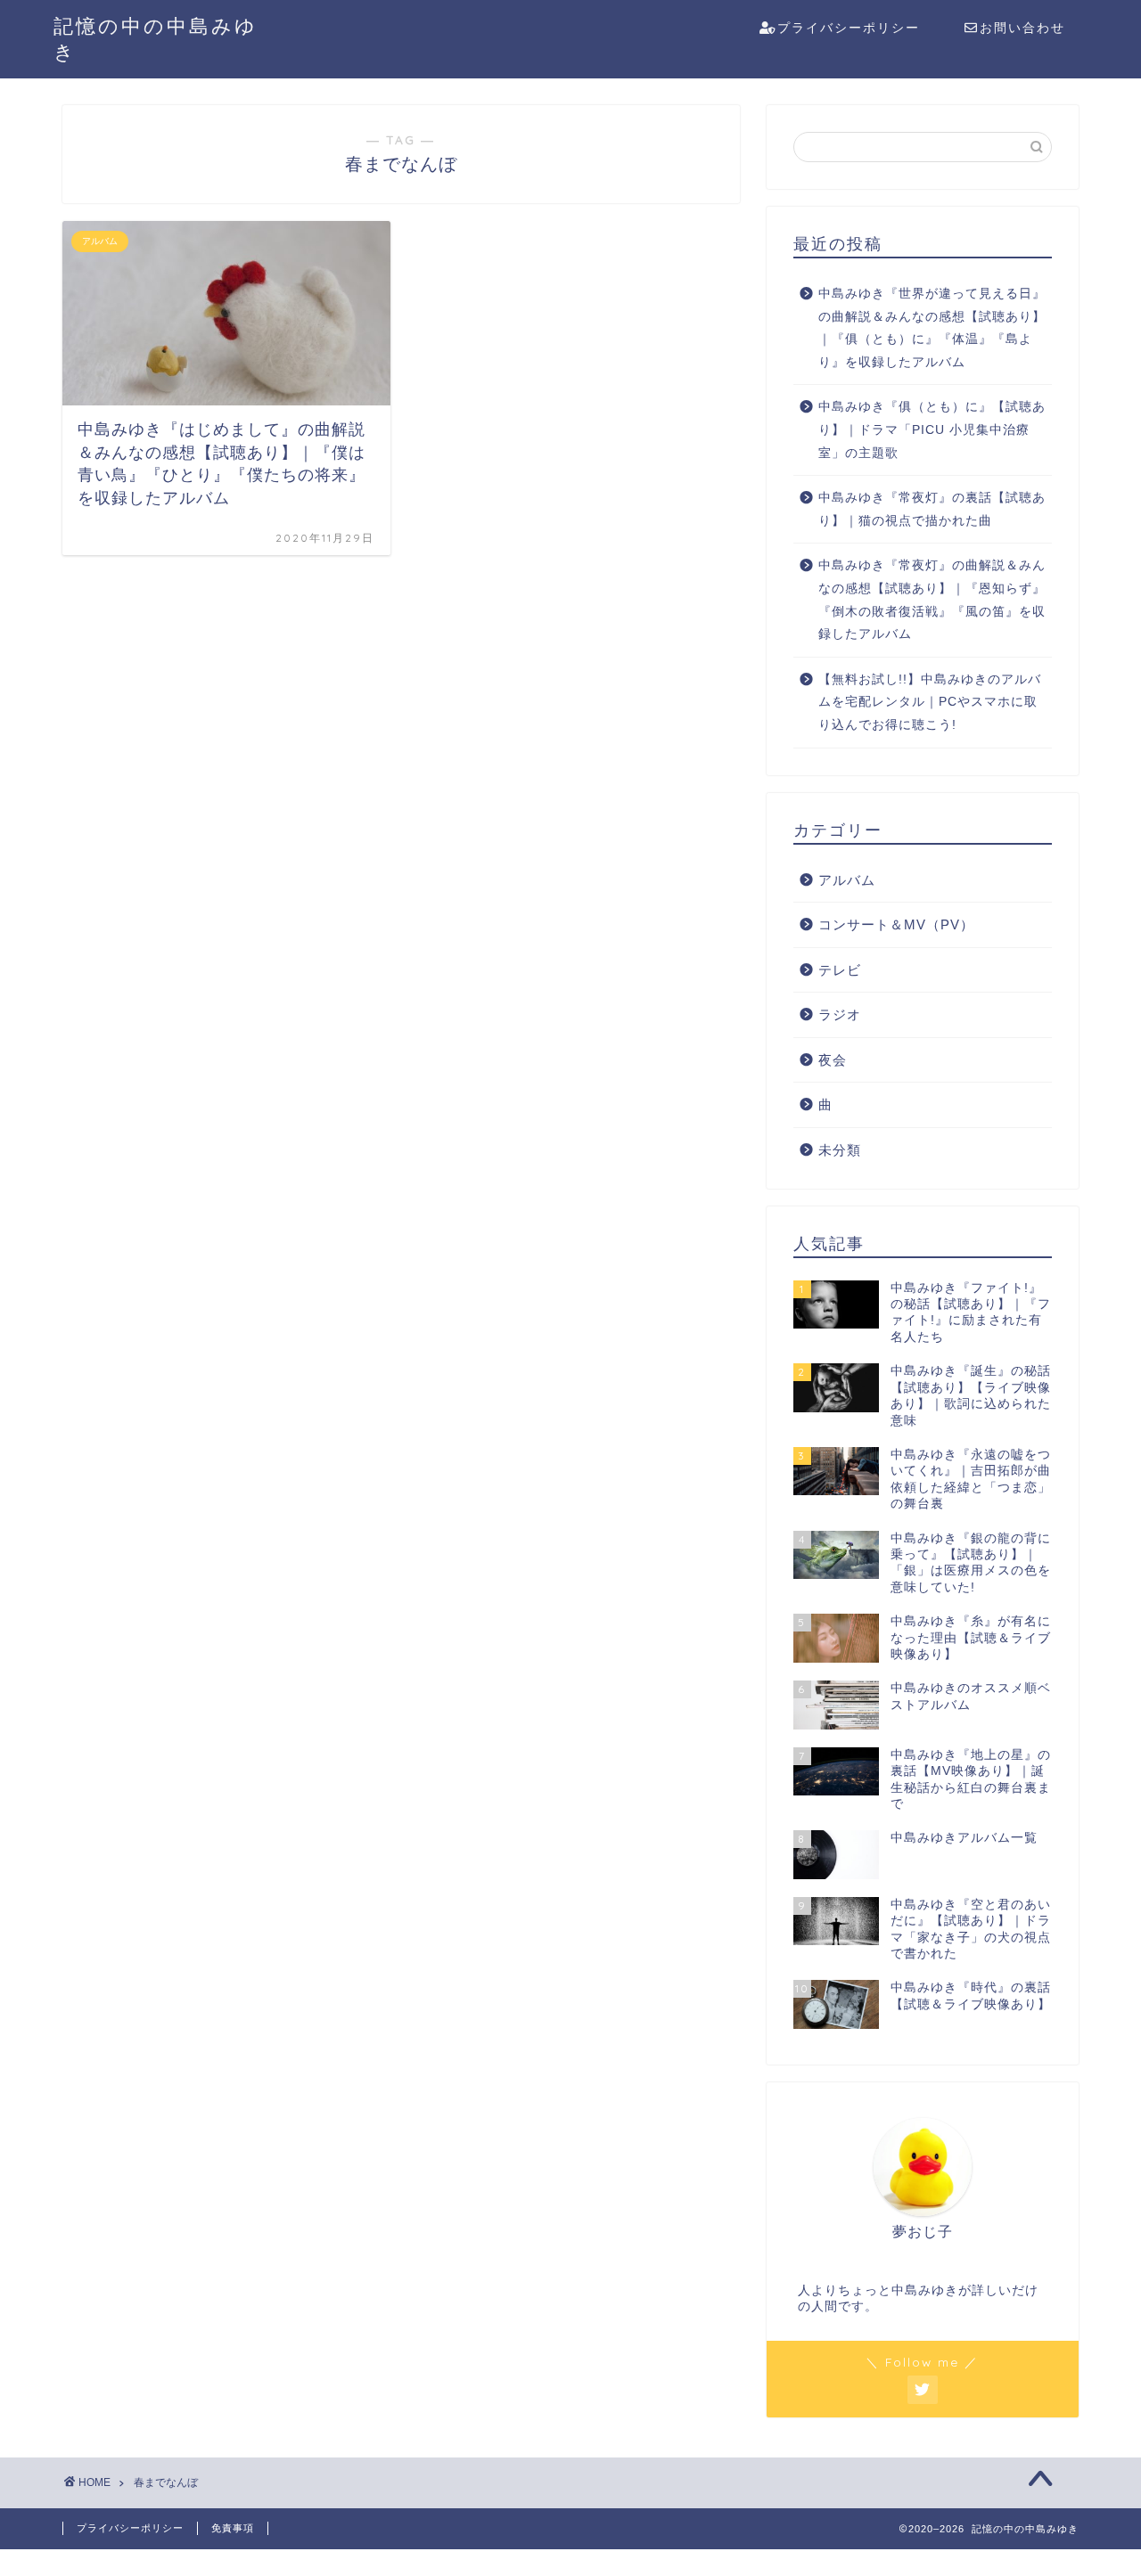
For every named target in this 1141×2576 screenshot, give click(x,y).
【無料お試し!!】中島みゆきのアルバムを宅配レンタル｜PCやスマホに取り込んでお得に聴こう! (930, 702)
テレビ (840, 970)
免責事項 (233, 2528)
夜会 (833, 1060)
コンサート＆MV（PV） (896, 924)
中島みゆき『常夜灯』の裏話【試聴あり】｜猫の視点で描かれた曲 (932, 509)
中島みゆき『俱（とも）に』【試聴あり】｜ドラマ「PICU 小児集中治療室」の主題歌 (932, 429)
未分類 (840, 1150)
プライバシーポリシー (849, 28)
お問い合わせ (1022, 28)
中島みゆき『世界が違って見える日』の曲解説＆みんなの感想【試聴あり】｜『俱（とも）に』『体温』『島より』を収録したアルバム (932, 328)
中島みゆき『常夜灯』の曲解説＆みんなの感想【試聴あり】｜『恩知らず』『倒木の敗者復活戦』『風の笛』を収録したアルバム (932, 600)
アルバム (847, 880)
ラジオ (840, 1014)
